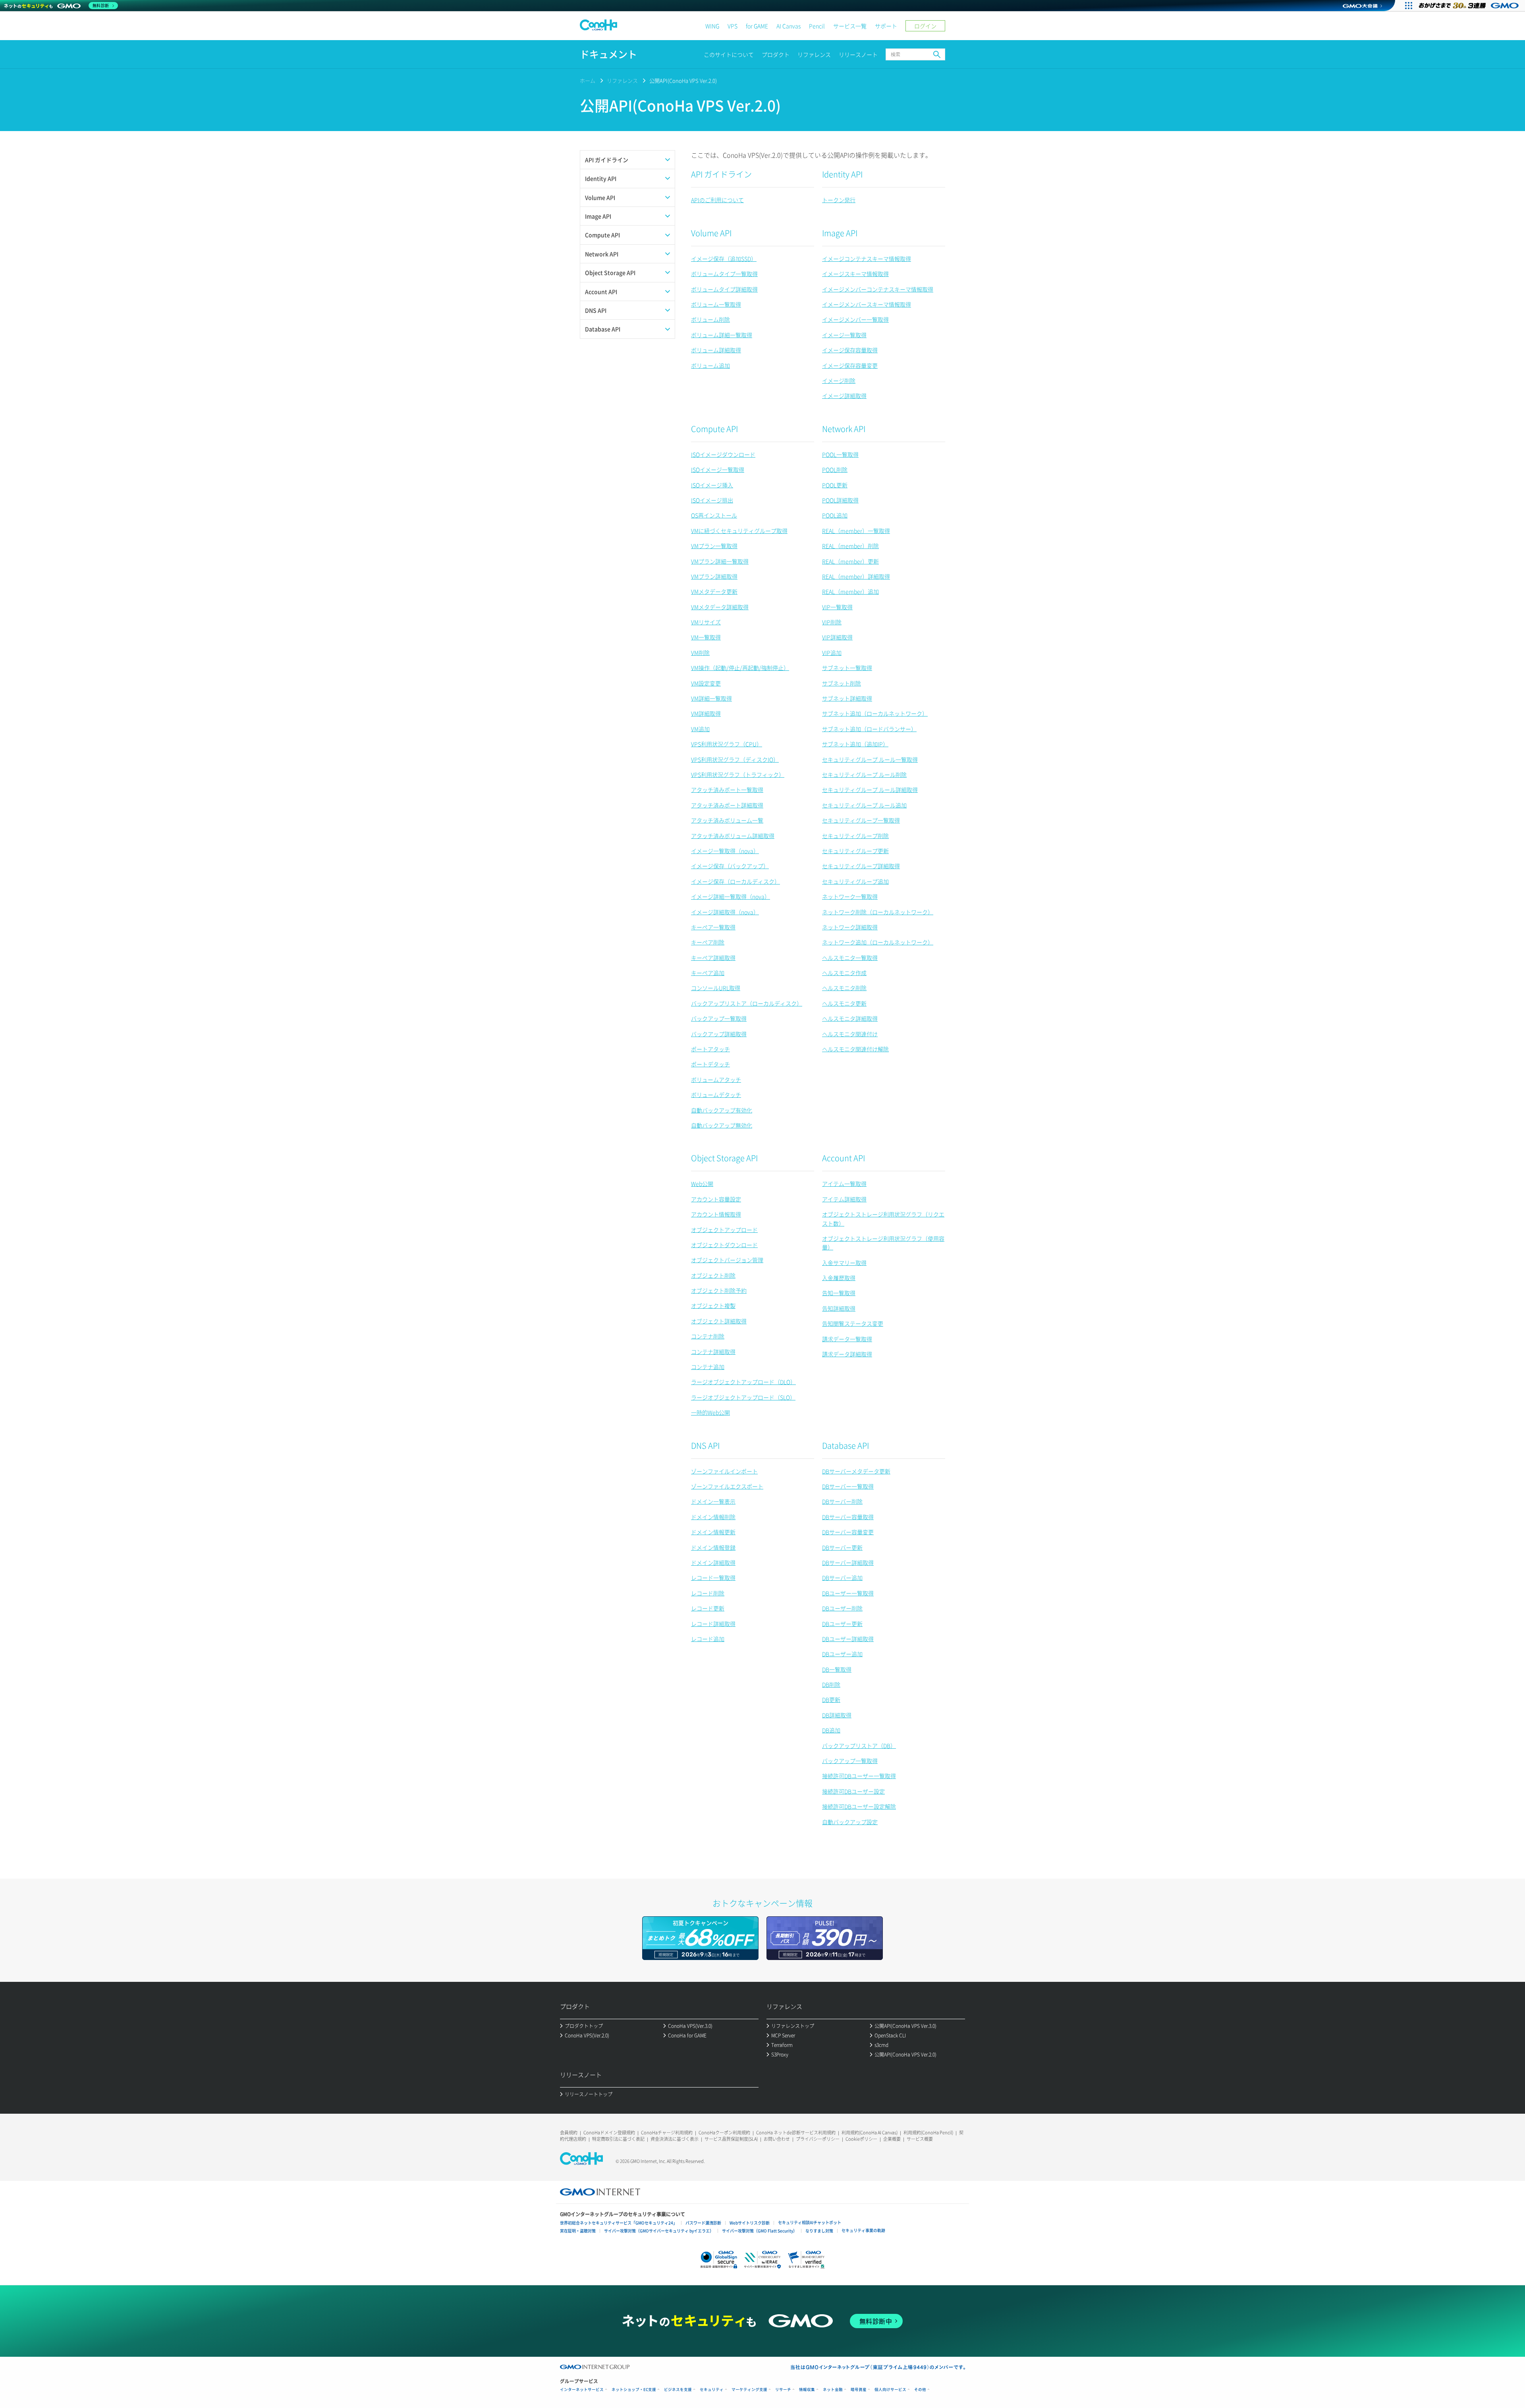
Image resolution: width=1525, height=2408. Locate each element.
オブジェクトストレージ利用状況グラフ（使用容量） (883, 1243)
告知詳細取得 (839, 1308)
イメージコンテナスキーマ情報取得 (867, 259)
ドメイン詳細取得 (713, 1562)
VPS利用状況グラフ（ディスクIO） (735, 759)
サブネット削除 (842, 683)
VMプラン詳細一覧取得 (720, 561)
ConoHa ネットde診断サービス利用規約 (796, 2133)
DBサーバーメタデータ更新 (856, 1471)
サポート (886, 26)
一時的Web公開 (710, 1412)
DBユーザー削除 (842, 1608)
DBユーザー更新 (842, 1624)
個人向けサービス (890, 2390)
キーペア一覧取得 (713, 927)
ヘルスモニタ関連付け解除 (855, 1049)
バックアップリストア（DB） (859, 1746)
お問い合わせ (777, 2139)
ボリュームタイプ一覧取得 (724, 274)
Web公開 (702, 1184)
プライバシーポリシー (818, 2139)
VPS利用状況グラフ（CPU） (727, 744)
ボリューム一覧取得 (716, 304)
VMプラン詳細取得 (714, 576)
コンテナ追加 (708, 1367)
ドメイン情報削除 (713, 1517)
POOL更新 (835, 485)
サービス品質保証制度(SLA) (731, 2139)
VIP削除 (832, 622)
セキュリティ (712, 2390)
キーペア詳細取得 (713, 958)
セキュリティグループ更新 (855, 851)
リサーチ (783, 2390)
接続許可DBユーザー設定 (853, 1791)
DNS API (705, 1445)
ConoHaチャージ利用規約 (667, 2133)
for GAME (757, 26)
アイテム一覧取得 (844, 1184)
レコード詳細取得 (713, 1624)
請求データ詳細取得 (847, 1354)
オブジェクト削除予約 (719, 1290)
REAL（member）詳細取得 (856, 576)
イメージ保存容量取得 (850, 350)
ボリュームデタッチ (716, 1095)
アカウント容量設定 (716, 1199)
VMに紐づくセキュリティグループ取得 (739, 531)
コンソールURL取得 (716, 988)
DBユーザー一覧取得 (848, 1593)
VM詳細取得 (706, 713)
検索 (937, 54)
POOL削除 (835, 469)
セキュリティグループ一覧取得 (861, 820)
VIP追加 (832, 653)
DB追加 (831, 1730)
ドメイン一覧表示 (713, 1501)
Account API (844, 1158)
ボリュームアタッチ (716, 1079)
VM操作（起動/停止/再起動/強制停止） (740, 668)
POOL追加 (835, 515)
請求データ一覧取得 (847, 1339)
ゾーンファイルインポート (724, 1471)
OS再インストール (714, 515)
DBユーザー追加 (842, 1654)
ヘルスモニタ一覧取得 (850, 958)
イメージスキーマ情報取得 (855, 274)
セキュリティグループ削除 (855, 836)
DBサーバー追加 (842, 1578)
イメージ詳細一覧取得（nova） (731, 896)
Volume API (711, 233)
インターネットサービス (582, 2390)
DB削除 (831, 1684)
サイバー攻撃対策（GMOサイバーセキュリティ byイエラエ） (659, 2231)
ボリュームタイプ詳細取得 (724, 289)
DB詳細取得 (837, 1715)
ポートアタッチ (710, 1049)
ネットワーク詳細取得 (850, 927)
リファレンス (814, 54)
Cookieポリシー (861, 2139)
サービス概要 (920, 2139)
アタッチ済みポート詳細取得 (727, 805)
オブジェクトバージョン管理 (727, 1260)
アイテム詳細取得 (844, 1199)
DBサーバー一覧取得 (848, 1486)
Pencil (817, 26)
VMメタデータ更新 (714, 591)
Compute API (714, 429)
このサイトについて (729, 54)
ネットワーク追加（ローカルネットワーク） (878, 942)
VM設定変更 (706, 683)
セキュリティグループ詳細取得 (861, 866)
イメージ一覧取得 (844, 335)
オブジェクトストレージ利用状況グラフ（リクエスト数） (883, 1218)
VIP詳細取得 (837, 637)
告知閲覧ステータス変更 (853, 1323)
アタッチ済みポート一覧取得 (727, 790)
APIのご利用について (717, 200)
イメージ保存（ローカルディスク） (735, 881)
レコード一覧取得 (713, 1578)
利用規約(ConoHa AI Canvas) (870, 2133)
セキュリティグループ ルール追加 (864, 805)
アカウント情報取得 (716, 1214)
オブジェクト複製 (713, 1305)
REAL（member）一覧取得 (856, 531)
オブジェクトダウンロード (724, 1245)
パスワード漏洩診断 (703, 2223)
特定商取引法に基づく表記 (618, 2139)
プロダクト (776, 54)
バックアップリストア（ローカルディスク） (747, 1003)
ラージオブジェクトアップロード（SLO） (743, 1397)
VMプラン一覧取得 (714, 546)
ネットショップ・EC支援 (634, 2390)
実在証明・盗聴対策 (578, 2231)
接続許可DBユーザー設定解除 (859, 1806)
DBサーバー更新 (842, 1547)
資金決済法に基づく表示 (675, 2139)
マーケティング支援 (749, 2390)
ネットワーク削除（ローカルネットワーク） (878, 912)
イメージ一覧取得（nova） (725, 851)
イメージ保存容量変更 (850, 365)
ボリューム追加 (710, 365)
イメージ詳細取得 (844, 396)
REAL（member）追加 (850, 591)
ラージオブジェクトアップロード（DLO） (743, 1382)
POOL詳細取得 (840, 500)
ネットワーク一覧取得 (850, 896)
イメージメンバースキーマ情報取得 (867, 304)
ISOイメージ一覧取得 (718, 469)
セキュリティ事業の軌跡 (863, 2230)
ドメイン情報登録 (713, 1547)
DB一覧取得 (837, 1669)
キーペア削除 (708, 942)
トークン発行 (839, 200)
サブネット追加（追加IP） (855, 744)
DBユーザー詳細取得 (848, 1639)
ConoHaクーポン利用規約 (724, 2133)
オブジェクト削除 (713, 1275)
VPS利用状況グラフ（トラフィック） (738, 774)
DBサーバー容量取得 (848, 1517)
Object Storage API (724, 1158)
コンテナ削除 (708, 1336)
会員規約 (569, 2133)
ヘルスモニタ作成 (844, 973)
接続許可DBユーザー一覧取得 (859, 1776)
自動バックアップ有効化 (722, 1110)
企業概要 (892, 2139)
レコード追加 (708, 1639)
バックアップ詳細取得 (719, 1034)
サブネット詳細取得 (847, 698)
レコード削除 (708, 1593)
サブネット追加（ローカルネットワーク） (875, 713)
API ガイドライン (721, 174)
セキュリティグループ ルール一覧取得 (870, 759)
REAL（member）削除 (850, 546)
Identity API (842, 174)
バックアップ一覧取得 (719, 1018)
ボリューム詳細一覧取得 (722, 335)
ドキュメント (608, 54)
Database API (846, 1445)
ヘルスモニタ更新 (844, 1003)
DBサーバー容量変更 (848, 1532)
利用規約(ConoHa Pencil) (928, 2133)
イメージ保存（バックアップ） (730, 866)
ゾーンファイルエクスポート (727, 1486)
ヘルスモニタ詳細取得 (850, 1018)
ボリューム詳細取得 (716, 350)
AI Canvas (789, 26)
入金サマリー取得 (844, 1263)
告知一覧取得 (839, 1293)
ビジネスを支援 (678, 2390)
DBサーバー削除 (842, 1501)
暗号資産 (859, 2390)
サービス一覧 (850, 26)
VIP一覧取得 (837, 607)
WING (712, 26)
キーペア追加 (708, 973)
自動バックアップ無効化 (722, 1125)
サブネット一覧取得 (847, 668)
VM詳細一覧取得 (711, 698)
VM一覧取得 (706, 637)
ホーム (588, 80)
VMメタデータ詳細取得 (720, 607)
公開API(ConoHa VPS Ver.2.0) (683, 80)
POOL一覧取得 (840, 454)
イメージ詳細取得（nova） (725, 912)
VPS (733, 26)
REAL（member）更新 (850, 561)
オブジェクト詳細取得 (719, 1321)
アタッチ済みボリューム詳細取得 (733, 836)
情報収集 (807, 2390)
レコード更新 (708, 1608)
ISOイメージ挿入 (712, 485)
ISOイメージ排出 (712, 500)
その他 (920, 2390)
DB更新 (831, 1699)
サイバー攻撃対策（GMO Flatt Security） (760, 2231)
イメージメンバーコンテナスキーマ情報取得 (878, 289)
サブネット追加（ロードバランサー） (869, 729)
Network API (844, 429)
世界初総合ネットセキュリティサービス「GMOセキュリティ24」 (619, 2223)
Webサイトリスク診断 (750, 2223)
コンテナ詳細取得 (713, 1352)
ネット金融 (833, 2390)
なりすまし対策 (819, 2231)
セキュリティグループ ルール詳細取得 (870, 790)
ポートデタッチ (710, 1064)
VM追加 (700, 729)
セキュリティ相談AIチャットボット (810, 2222)
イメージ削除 (839, 380)
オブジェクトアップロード (724, 1230)
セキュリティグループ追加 (855, 881)
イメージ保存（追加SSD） (724, 259)
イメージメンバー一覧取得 (855, 319)
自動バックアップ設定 (850, 1822)
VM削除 (700, 653)
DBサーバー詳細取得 (848, 1562)
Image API (840, 233)
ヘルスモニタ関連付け (850, 1034)
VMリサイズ (706, 622)
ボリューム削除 (710, 319)
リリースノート (858, 54)
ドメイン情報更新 (713, 1532)
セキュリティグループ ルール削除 (864, 774)
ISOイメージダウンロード (723, 454)
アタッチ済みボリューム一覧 (727, 820)
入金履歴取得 (839, 1278)
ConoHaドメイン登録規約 (609, 2133)
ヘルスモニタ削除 (844, 988)
